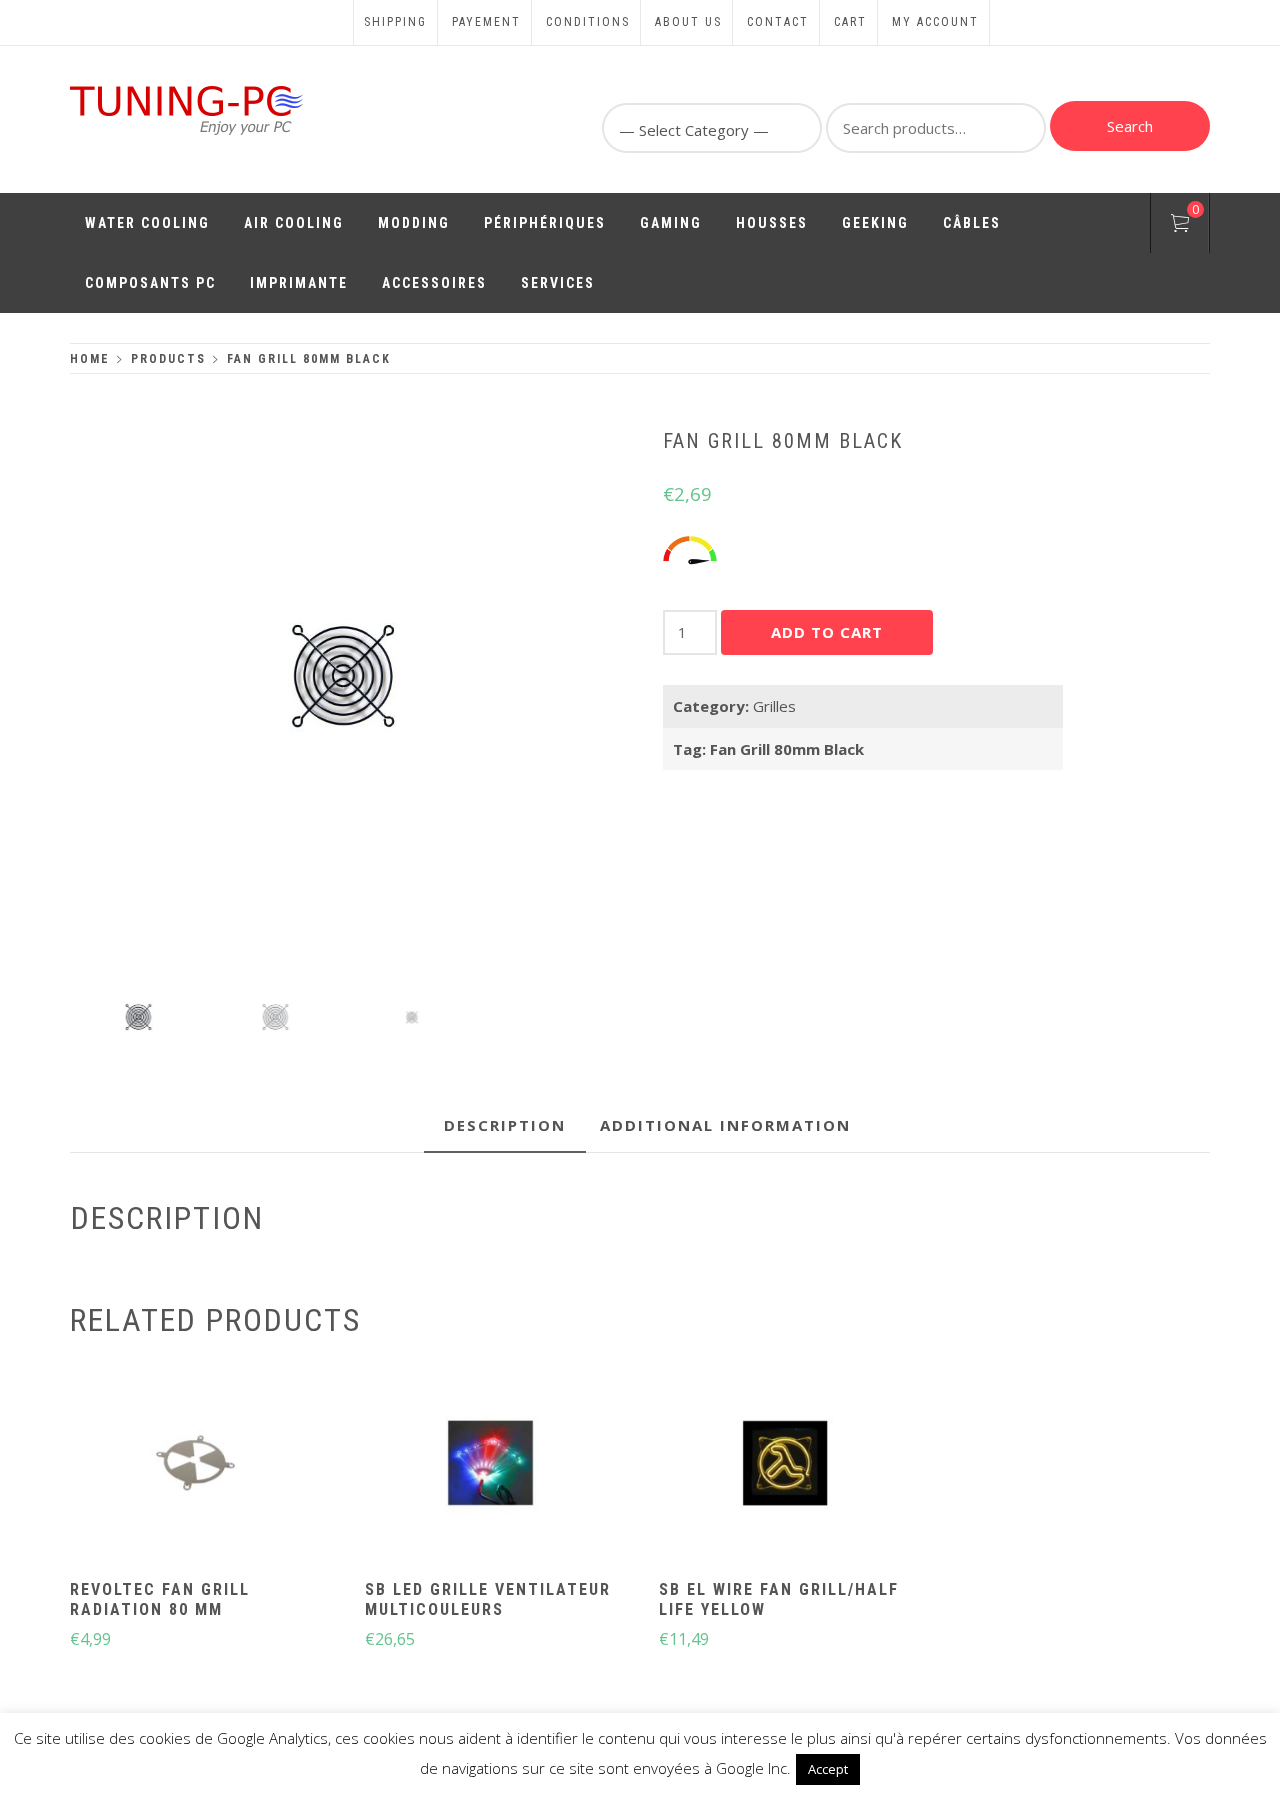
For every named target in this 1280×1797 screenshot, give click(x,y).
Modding (414, 223)
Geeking (875, 223)
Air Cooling (294, 223)
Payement (486, 22)
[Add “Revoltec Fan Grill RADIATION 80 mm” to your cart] (196, 1466)
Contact (778, 22)
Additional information (725, 1125)
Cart (850, 22)
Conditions (588, 22)
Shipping (395, 22)
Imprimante (299, 283)
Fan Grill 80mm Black (787, 749)
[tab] (505, 1126)
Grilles (774, 706)
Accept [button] (828, 1769)
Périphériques (545, 223)
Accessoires (434, 283)
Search (1130, 126)
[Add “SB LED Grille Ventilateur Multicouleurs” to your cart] (490, 1466)
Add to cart (827, 632)
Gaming (671, 223)
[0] (1180, 226)
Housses (772, 223)
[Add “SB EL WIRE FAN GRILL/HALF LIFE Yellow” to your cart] (785, 1466)
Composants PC (150, 283)
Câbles (972, 223)
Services (558, 283)
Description (505, 1125)
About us (688, 22)
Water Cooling (147, 223)
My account (935, 22)
